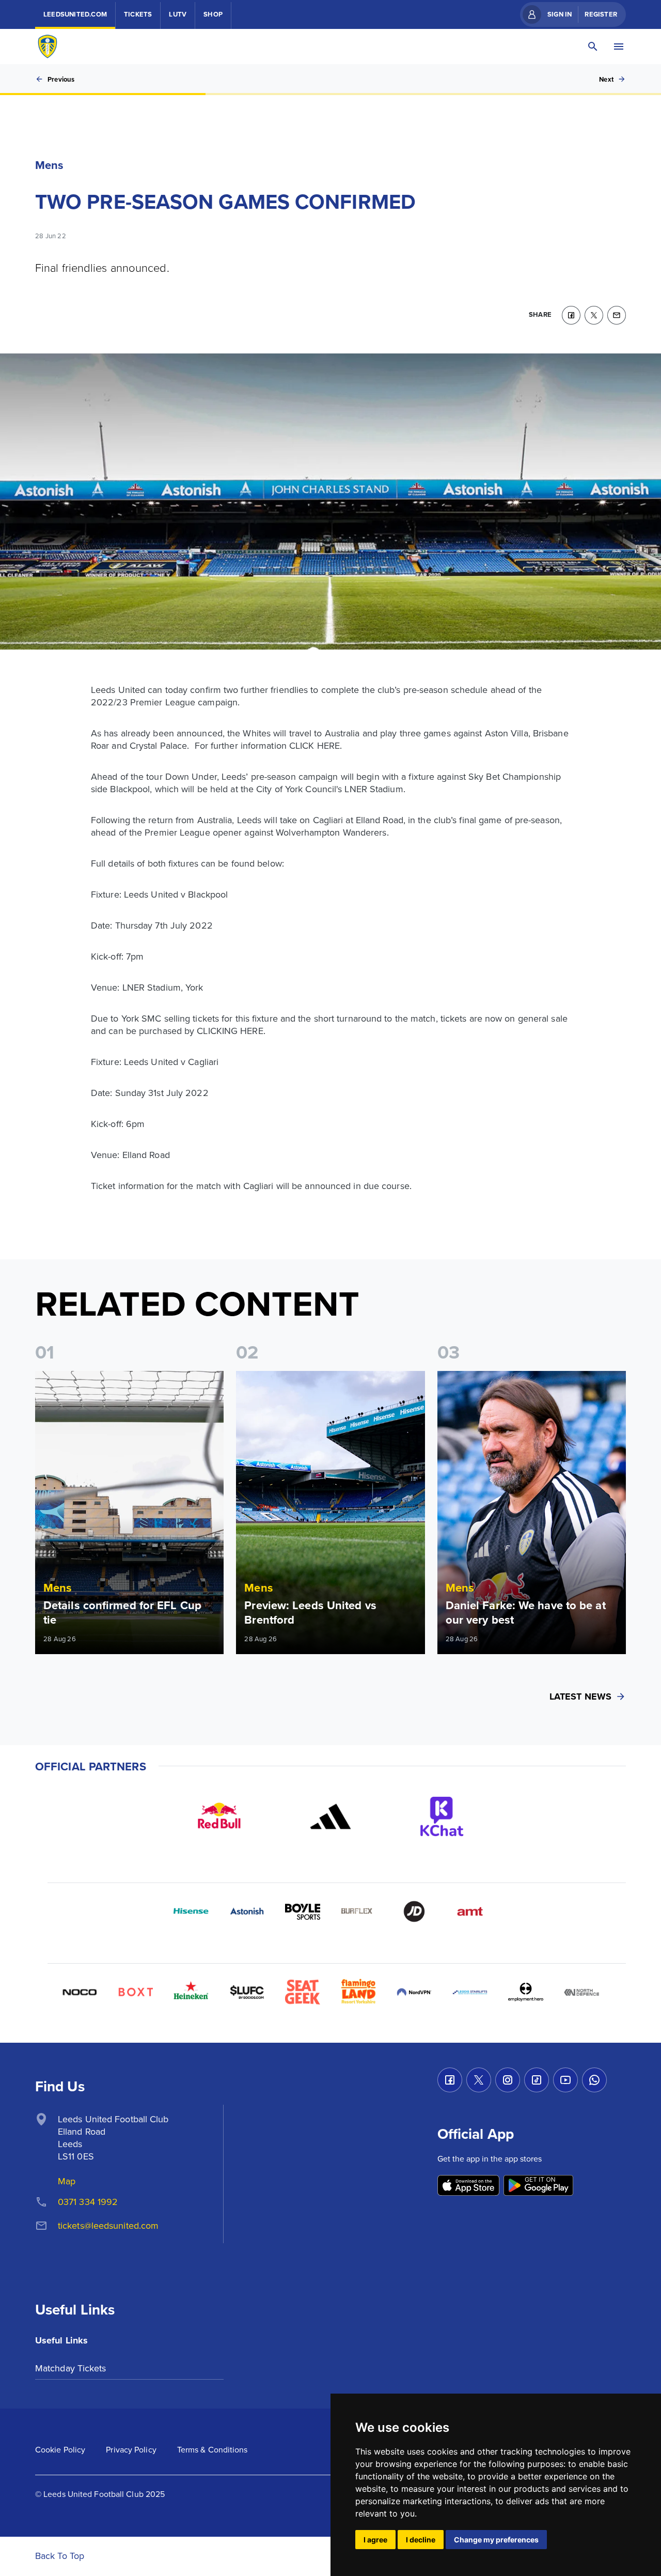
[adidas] (330, 1816)
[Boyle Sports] (303, 1911)
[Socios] (247, 1992)
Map (67, 2181)
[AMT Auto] (470, 1911)
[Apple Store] (468, 2186)
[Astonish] (247, 1911)
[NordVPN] (414, 1992)
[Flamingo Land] (358, 1992)
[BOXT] (135, 1992)
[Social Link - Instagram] (508, 2080)
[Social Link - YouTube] (565, 2080)
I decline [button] (421, 2540)
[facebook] (571, 315)
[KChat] (442, 1816)
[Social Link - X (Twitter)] (479, 2080)
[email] (617, 315)
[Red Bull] (219, 1816)
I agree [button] (375, 2540)
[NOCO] (80, 1992)
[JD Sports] (414, 1911)
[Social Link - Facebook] (450, 2080)
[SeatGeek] (303, 1992)
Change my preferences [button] (496, 2540)
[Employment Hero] (526, 1992)
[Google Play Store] (538, 2186)
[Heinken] (191, 1992)
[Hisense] (191, 1911)
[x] (594, 315)
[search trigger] (593, 47)
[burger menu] (619, 47)
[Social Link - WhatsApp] (594, 2080)
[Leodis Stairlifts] (470, 1992)
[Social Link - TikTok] (537, 2080)
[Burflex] (358, 1911)
